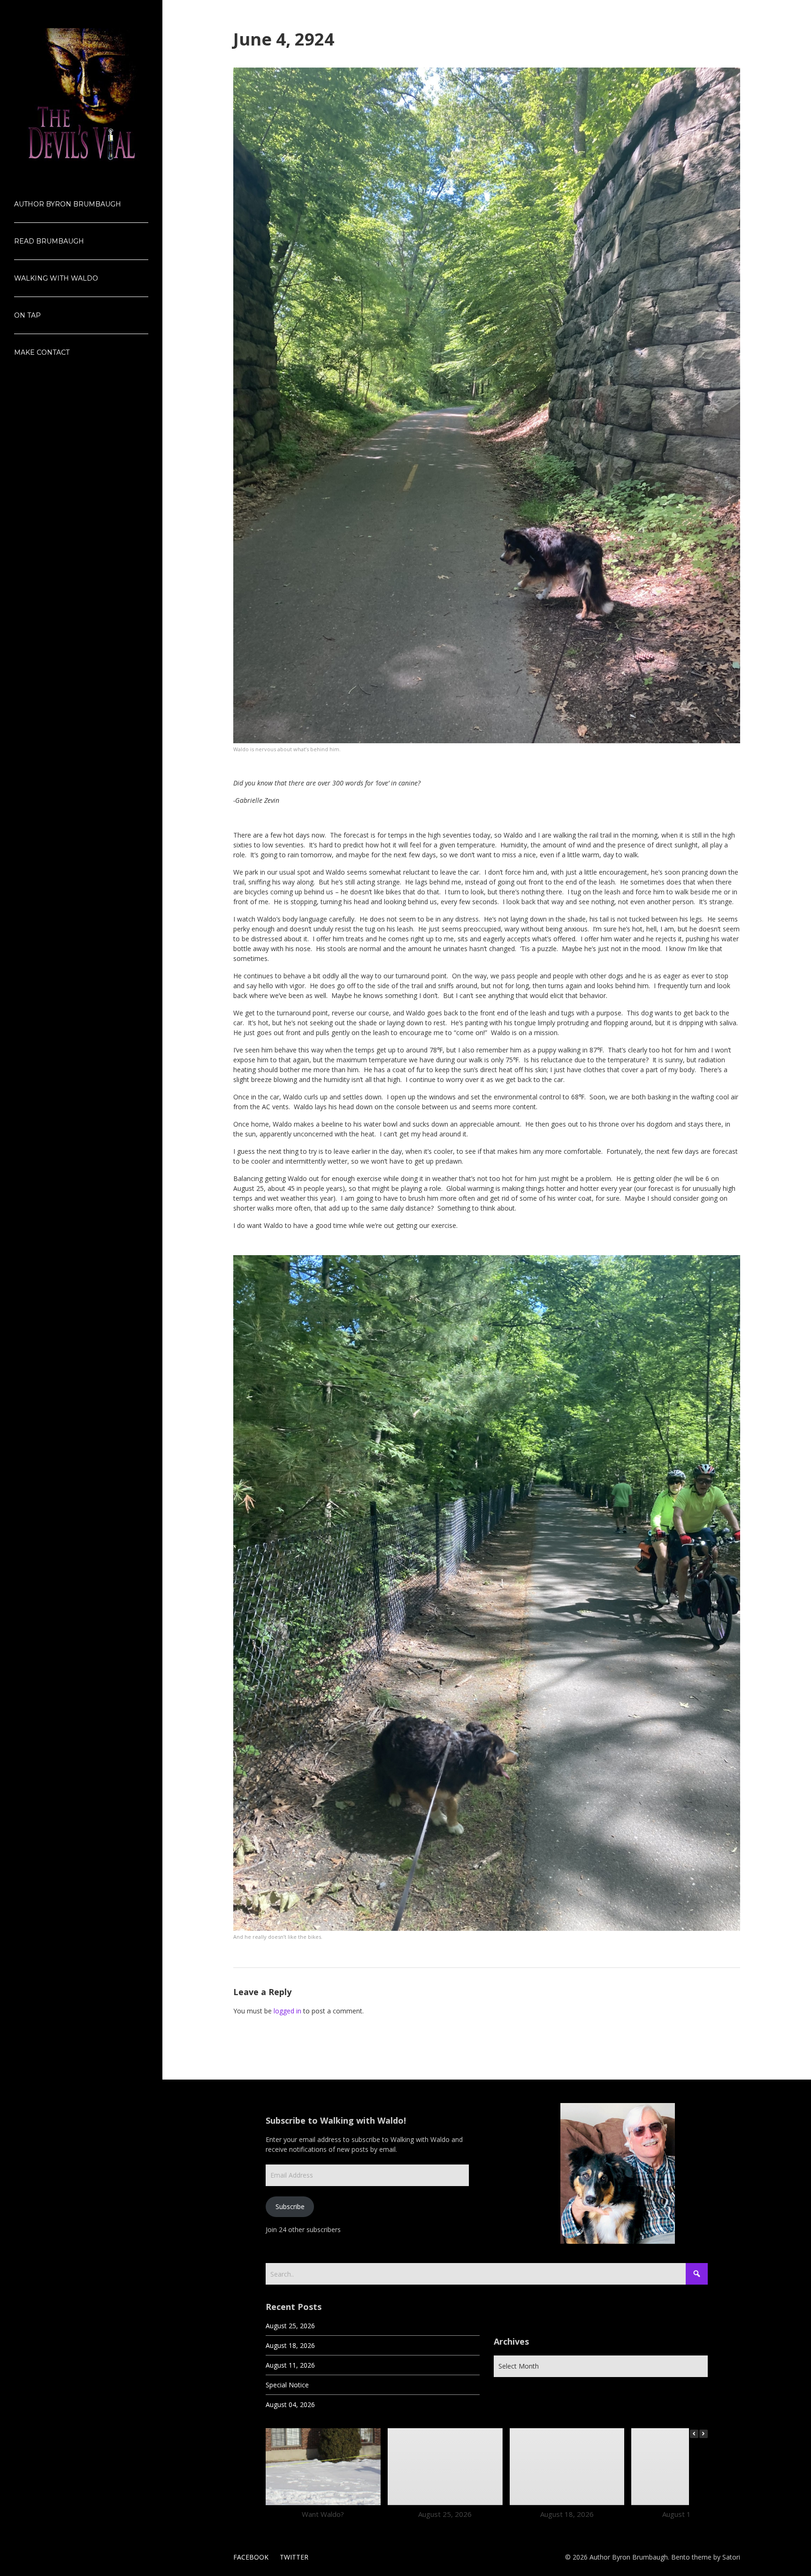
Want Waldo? (323, 2514)
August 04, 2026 (290, 2405)
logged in (287, 2011)
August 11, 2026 (290, 2365)
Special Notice (287, 2385)
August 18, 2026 (290, 2345)
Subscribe (290, 2206)
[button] (704, 2434)
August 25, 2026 (290, 2326)
